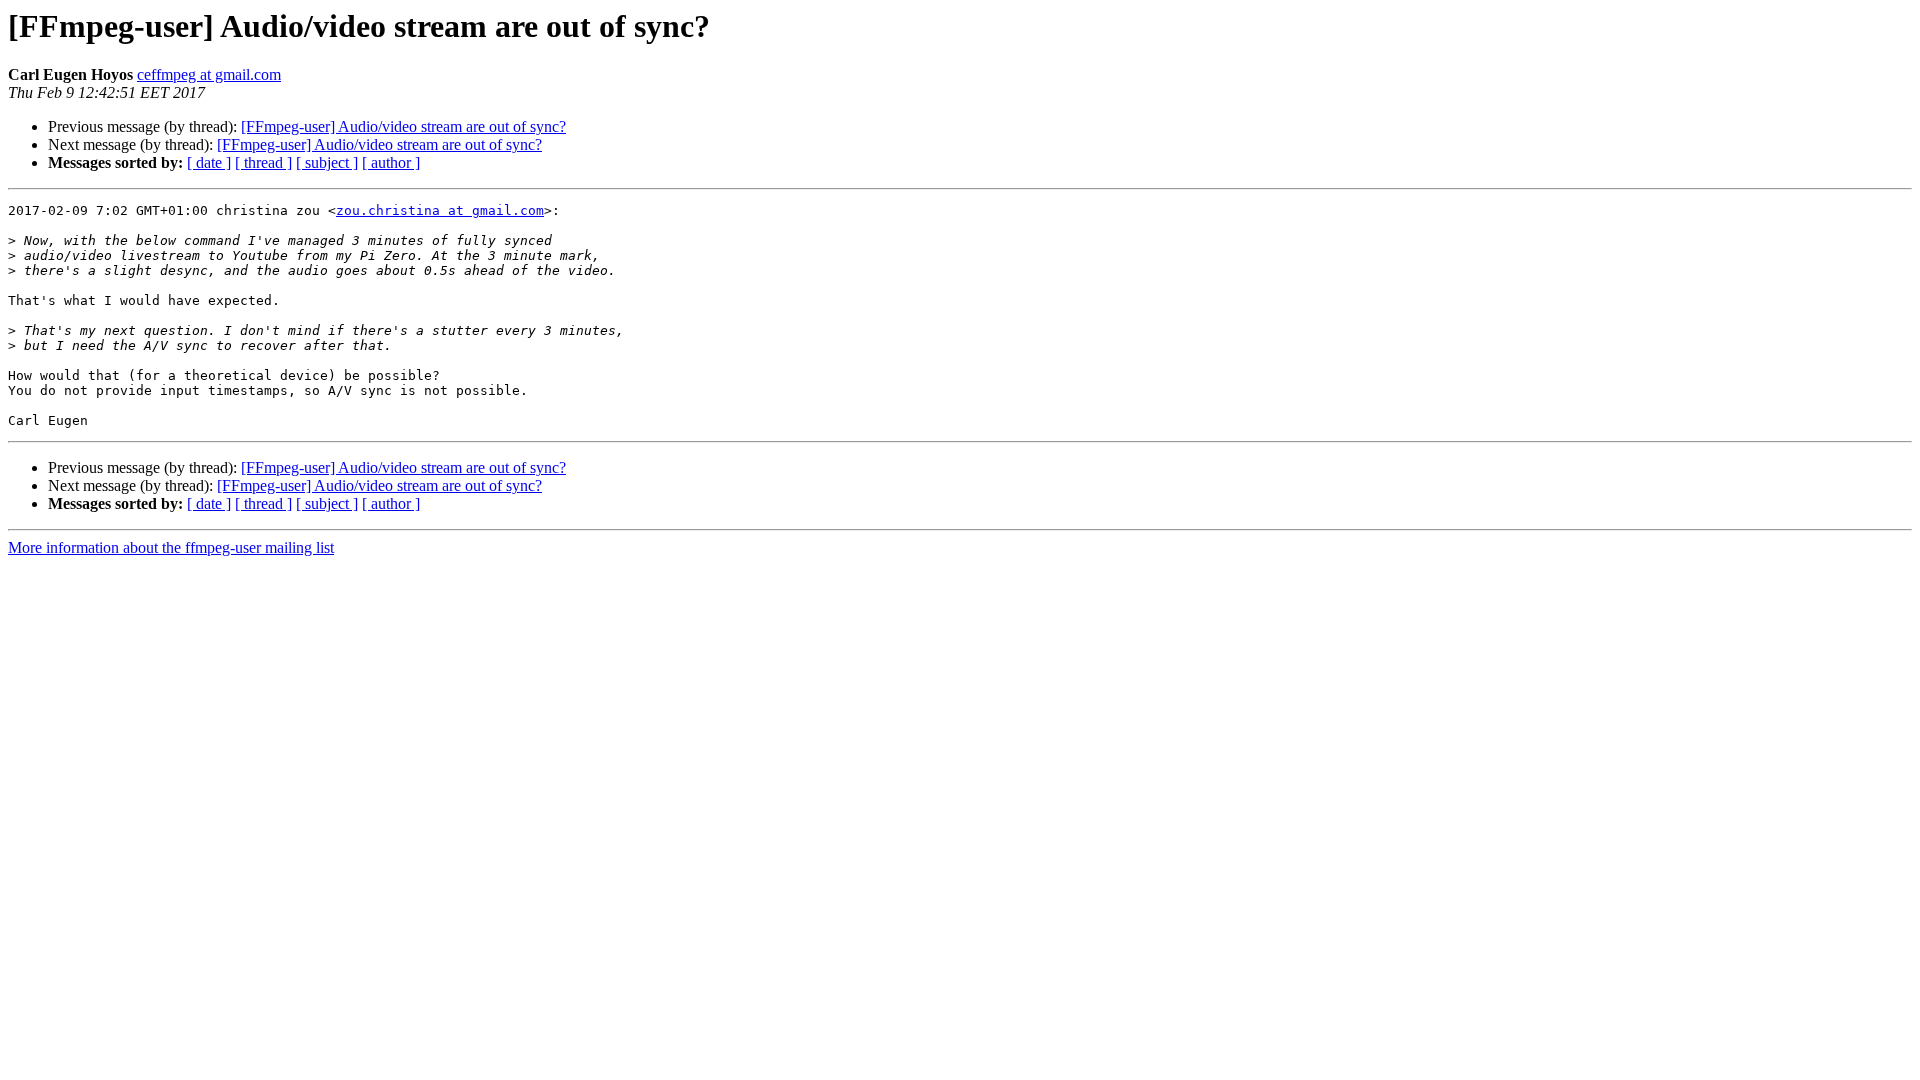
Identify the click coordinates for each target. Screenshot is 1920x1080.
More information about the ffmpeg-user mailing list (171, 547)
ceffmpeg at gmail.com (209, 74)
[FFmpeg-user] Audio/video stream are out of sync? (403, 126)
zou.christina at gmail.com (440, 210)
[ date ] (209, 162)
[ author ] (391, 162)
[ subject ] (327, 162)
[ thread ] (263, 162)
